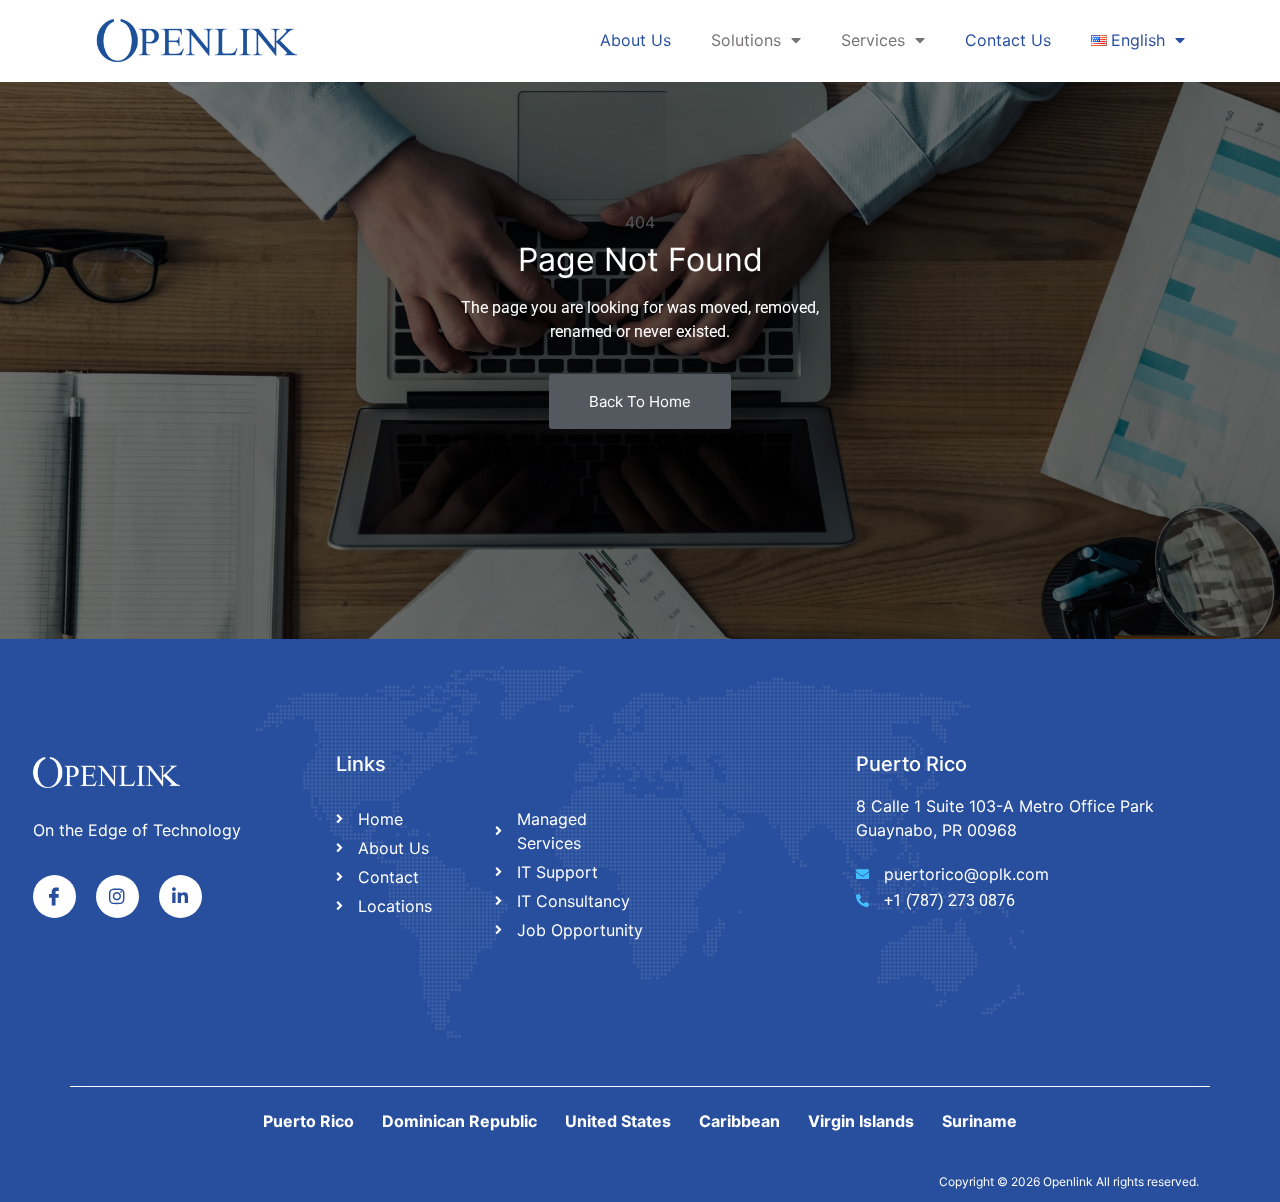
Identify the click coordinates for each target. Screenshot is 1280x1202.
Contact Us (1008, 40)
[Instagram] (117, 896)
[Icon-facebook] (54, 896)
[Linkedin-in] (180, 896)
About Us (635, 40)
